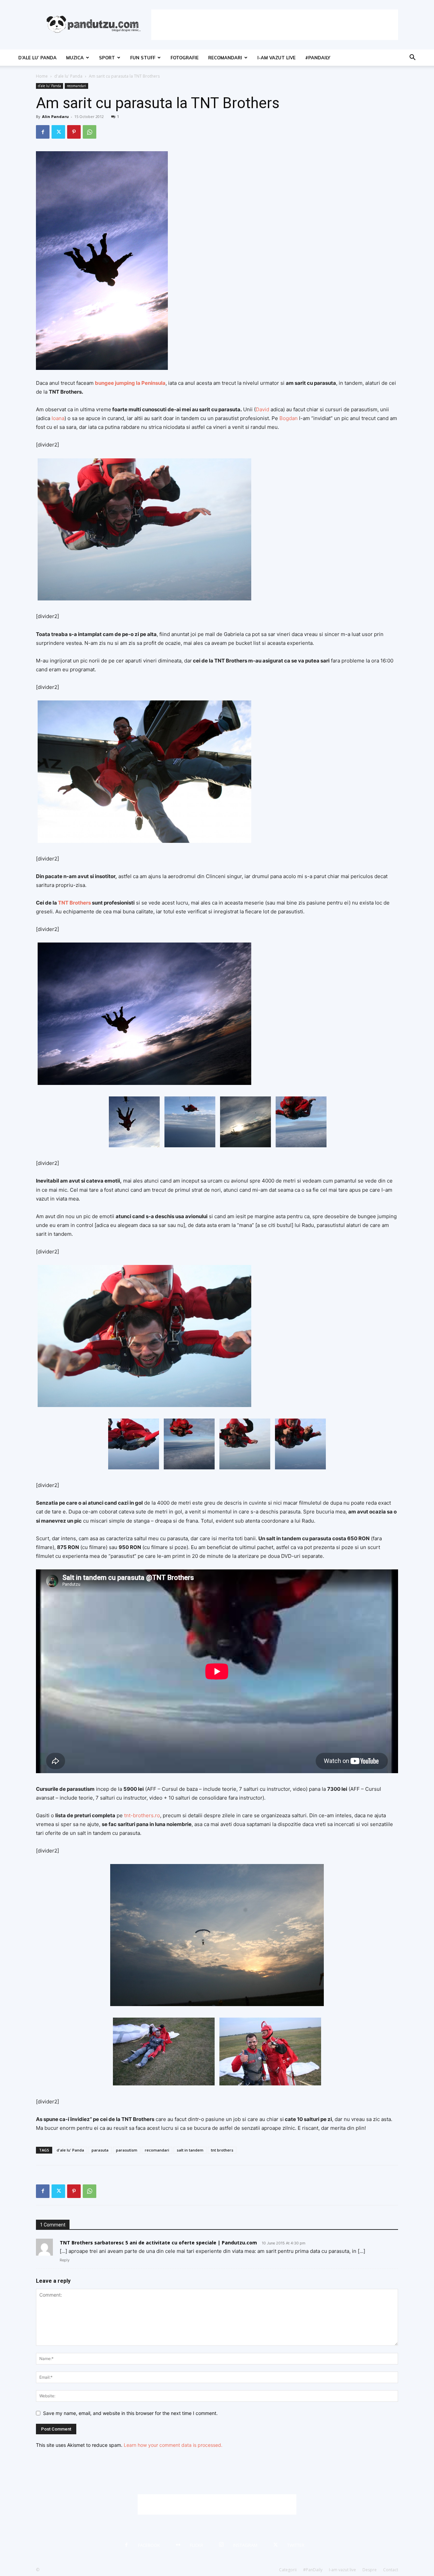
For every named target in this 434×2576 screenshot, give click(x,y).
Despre (370, 2570)
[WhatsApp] (90, 132)
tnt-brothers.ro (142, 1815)
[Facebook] (43, 132)
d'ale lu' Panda (68, 76)
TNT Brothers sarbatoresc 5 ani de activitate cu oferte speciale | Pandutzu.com (158, 2243)
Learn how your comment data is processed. (173, 2445)
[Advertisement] (275, 25)
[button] (412, 58)
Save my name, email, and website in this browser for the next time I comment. (130, 2413)
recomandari (225, 58)
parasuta (100, 2150)
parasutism (127, 2150)
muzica (75, 58)
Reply (65, 2260)
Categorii (288, 2570)
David (262, 409)
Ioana (58, 418)
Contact (391, 2570)
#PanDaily (318, 58)
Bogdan (289, 418)
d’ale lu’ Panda (37, 58)
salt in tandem (190, 2150)
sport (107, 58)
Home (42, 76)
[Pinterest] (74, 132)
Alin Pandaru (55, 116)
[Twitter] (58, 132)
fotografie (185, 58)
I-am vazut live (277, 58)
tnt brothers (222, 2150)
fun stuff (143, 58)
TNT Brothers (75, 903)
